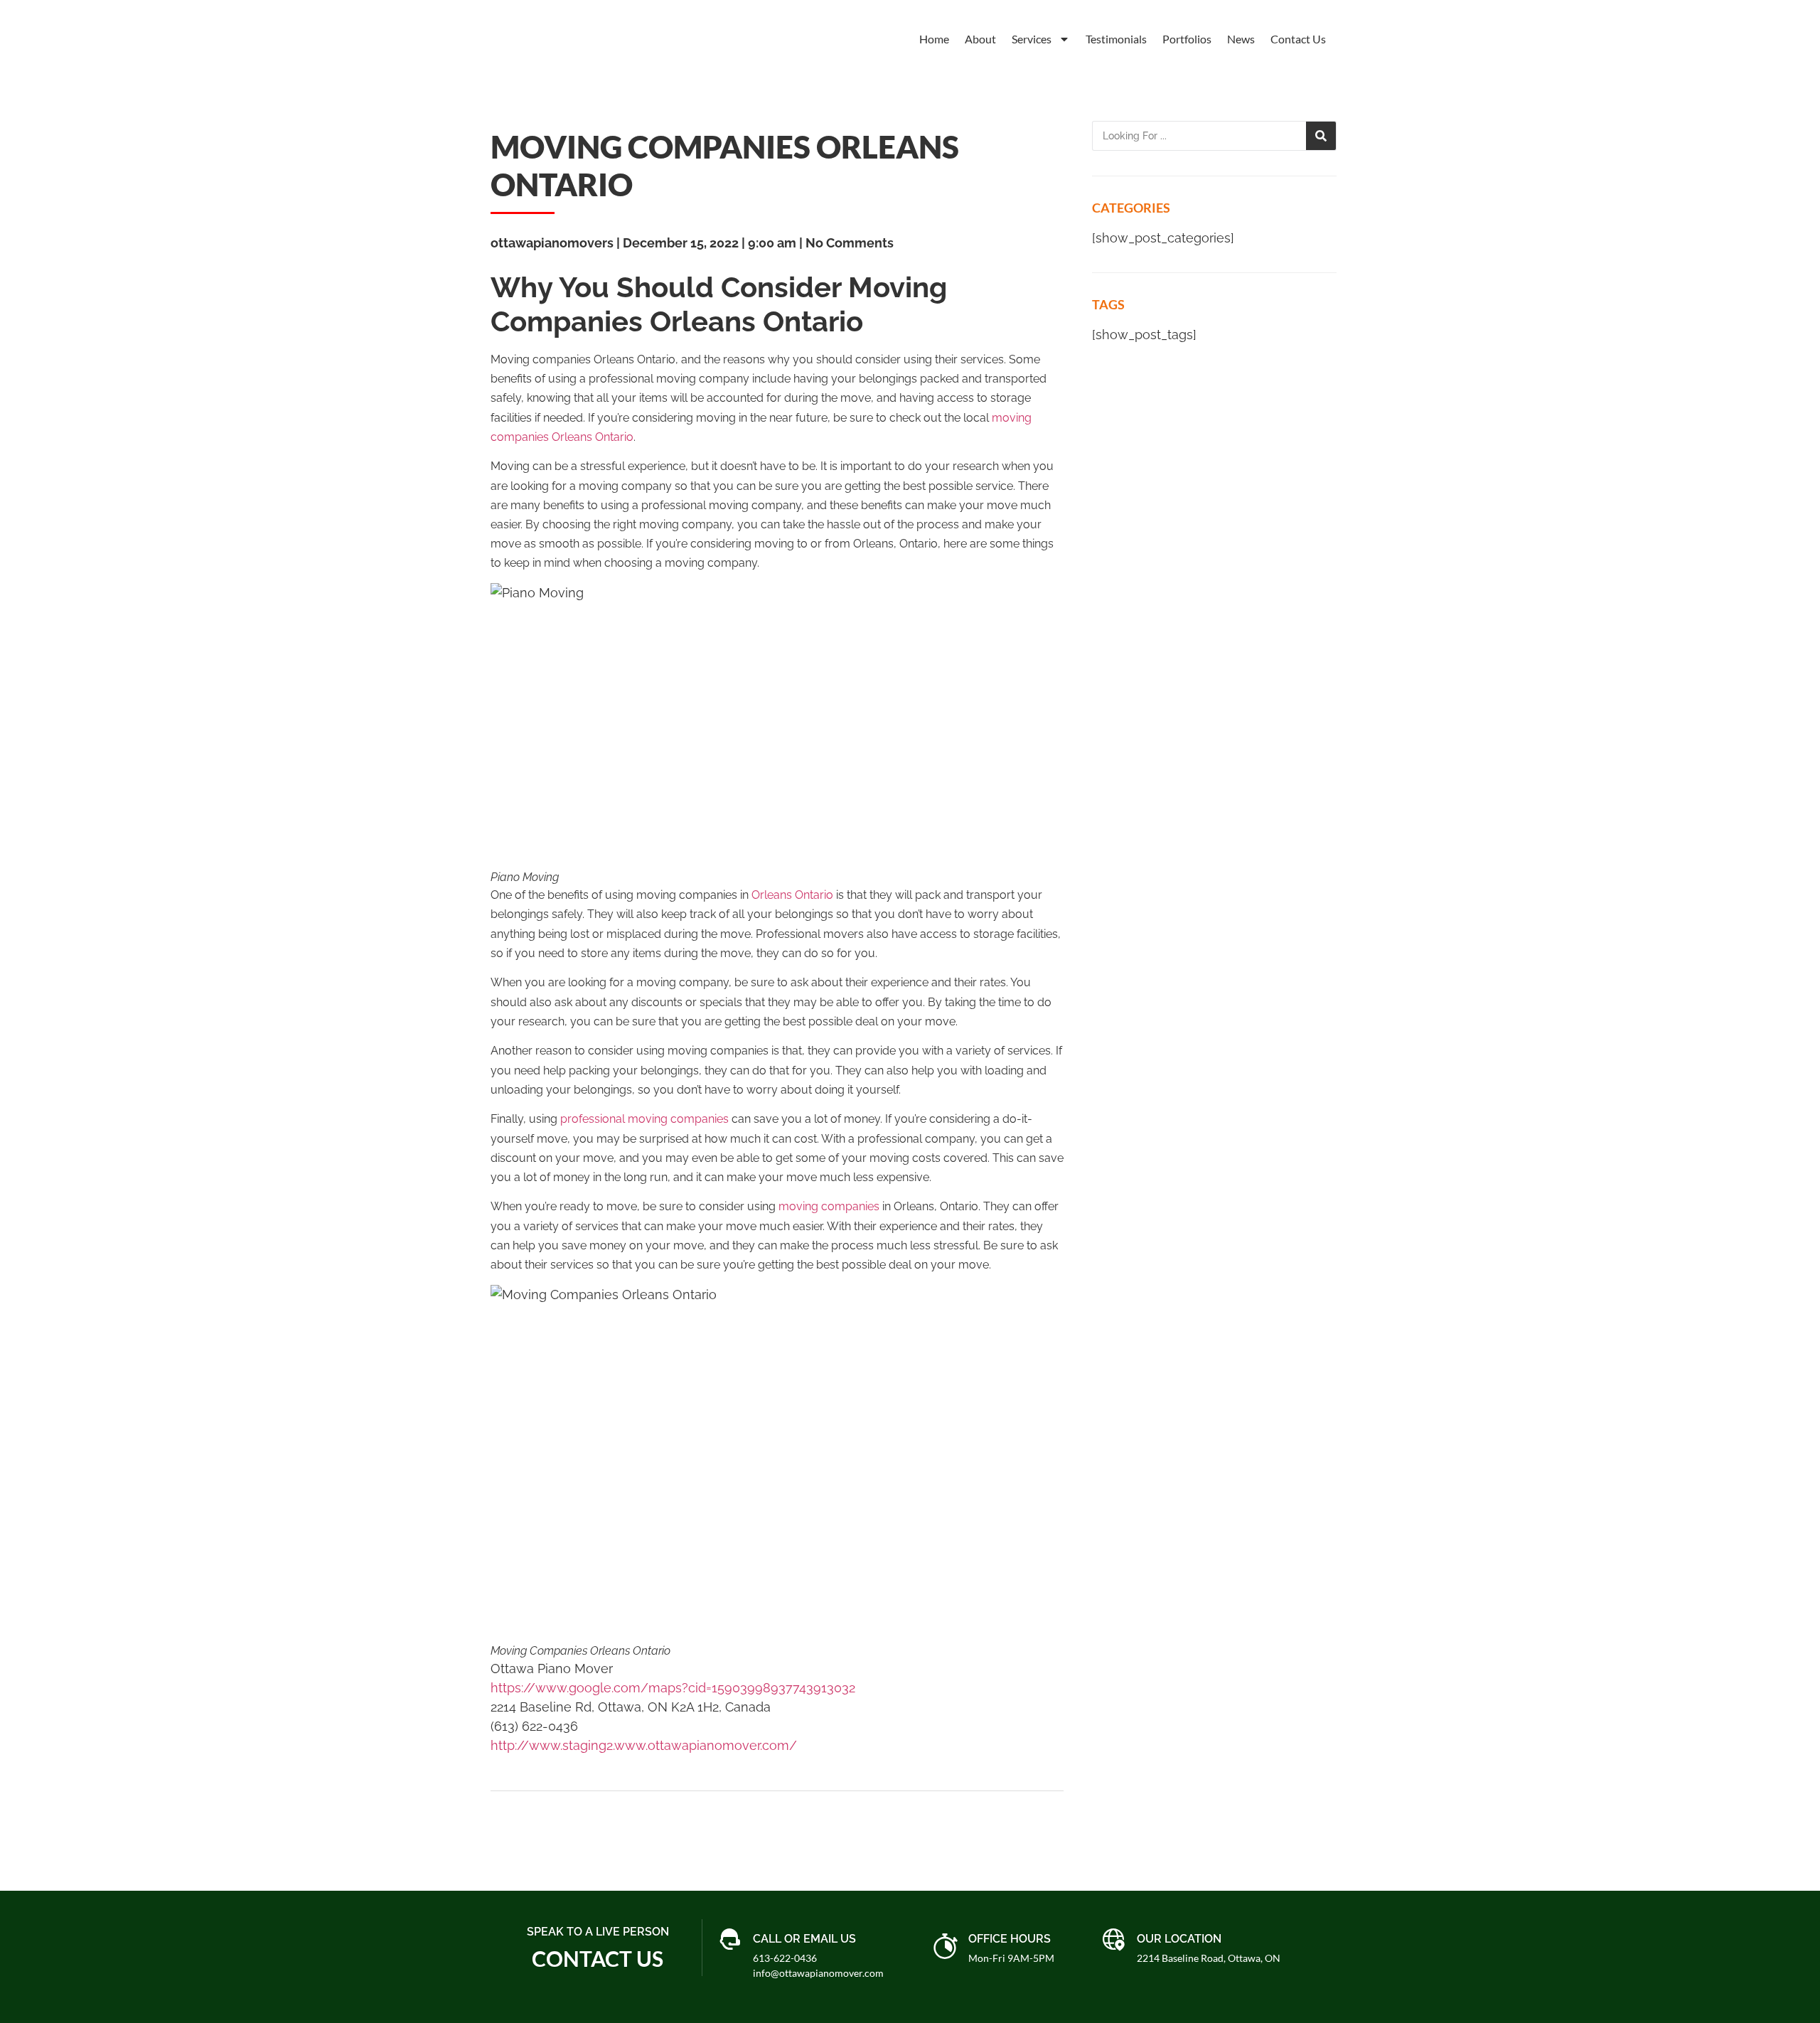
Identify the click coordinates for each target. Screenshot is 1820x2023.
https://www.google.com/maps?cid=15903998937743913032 (673, 1688)
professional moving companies (644, 1119)
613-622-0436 (785, 1958)
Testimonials (1116, 39)
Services (1032, 39)
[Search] (1321, 136)
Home (934, 39)
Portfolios (1187, 39)
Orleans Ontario (792, 895)
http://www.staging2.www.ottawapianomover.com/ (644, 1745)
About (980, 39)
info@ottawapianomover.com (818, 1973)
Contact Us (1298, 39)
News (1241, 39)
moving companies (829, 1206)
